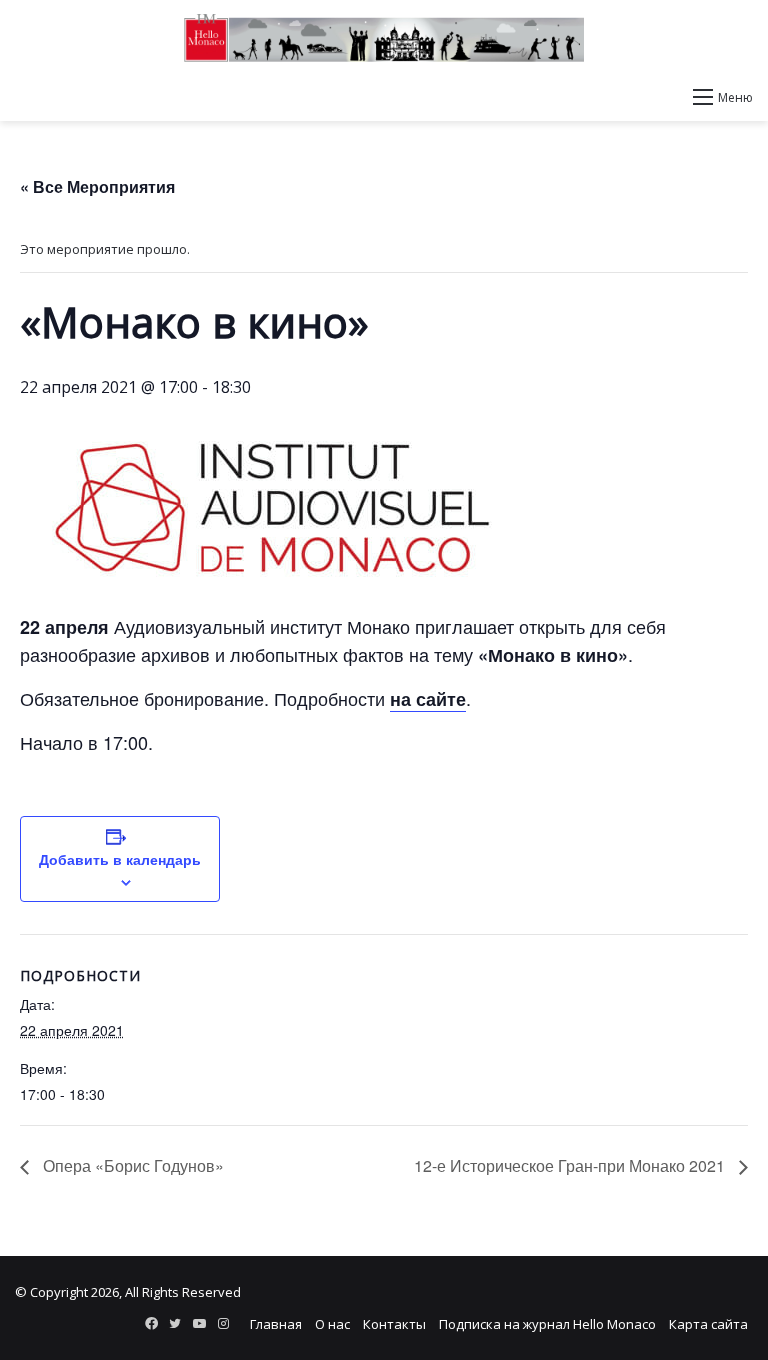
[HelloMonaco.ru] (384, 38)
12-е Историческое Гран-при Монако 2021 (571, 1165)
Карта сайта (708, 1324)
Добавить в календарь (120, 859)
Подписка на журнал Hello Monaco (547, 1324)
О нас (332, 1324)
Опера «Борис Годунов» (131, 1165)
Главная (276, 1324)
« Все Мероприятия (97, 186)
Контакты (394, 1324)
